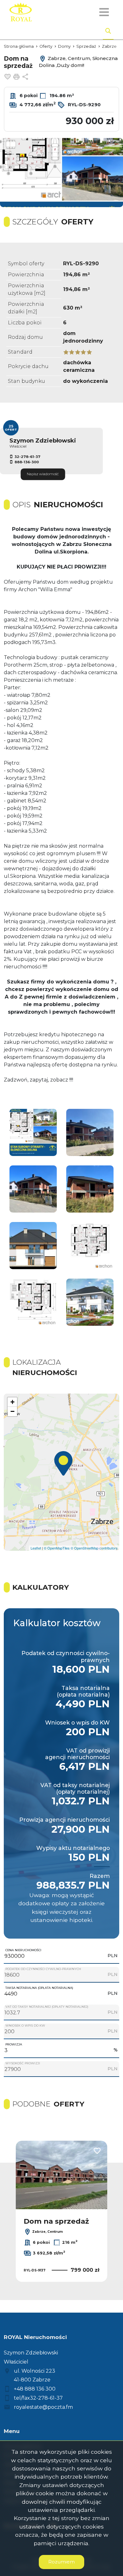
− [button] (12, 1411)
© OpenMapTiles (57, 1548)
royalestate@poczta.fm (43, 2407)
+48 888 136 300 (35, 2389)
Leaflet (36, 1548)
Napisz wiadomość (43, 474)
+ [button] (12, 1402)
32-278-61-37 (27, 457)
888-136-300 (27, 462)
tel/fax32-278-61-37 (38, 2398)
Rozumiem (61, 2562)
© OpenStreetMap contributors (94, 1548)
